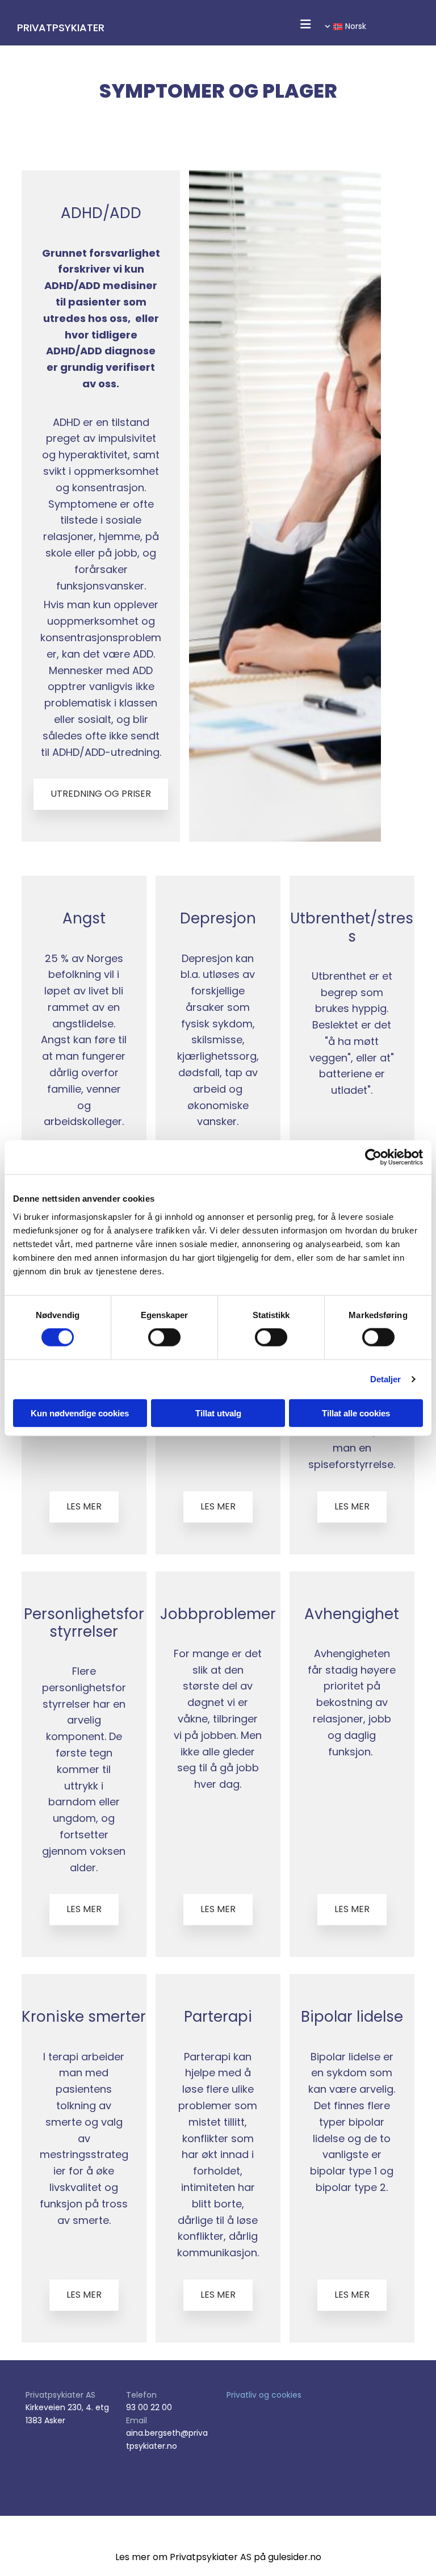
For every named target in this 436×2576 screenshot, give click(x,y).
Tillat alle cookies (356, 1413)
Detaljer (386, 1379)
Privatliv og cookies (264, 2395)
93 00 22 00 (149, 2407)
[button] (305, 26)
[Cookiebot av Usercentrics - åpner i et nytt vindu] (373, 1157)
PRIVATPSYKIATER (61, 28)
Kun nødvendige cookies (80, 1413)
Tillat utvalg (218, 1413)
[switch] (164, 1337)
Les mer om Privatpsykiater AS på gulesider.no (218, 2557)
